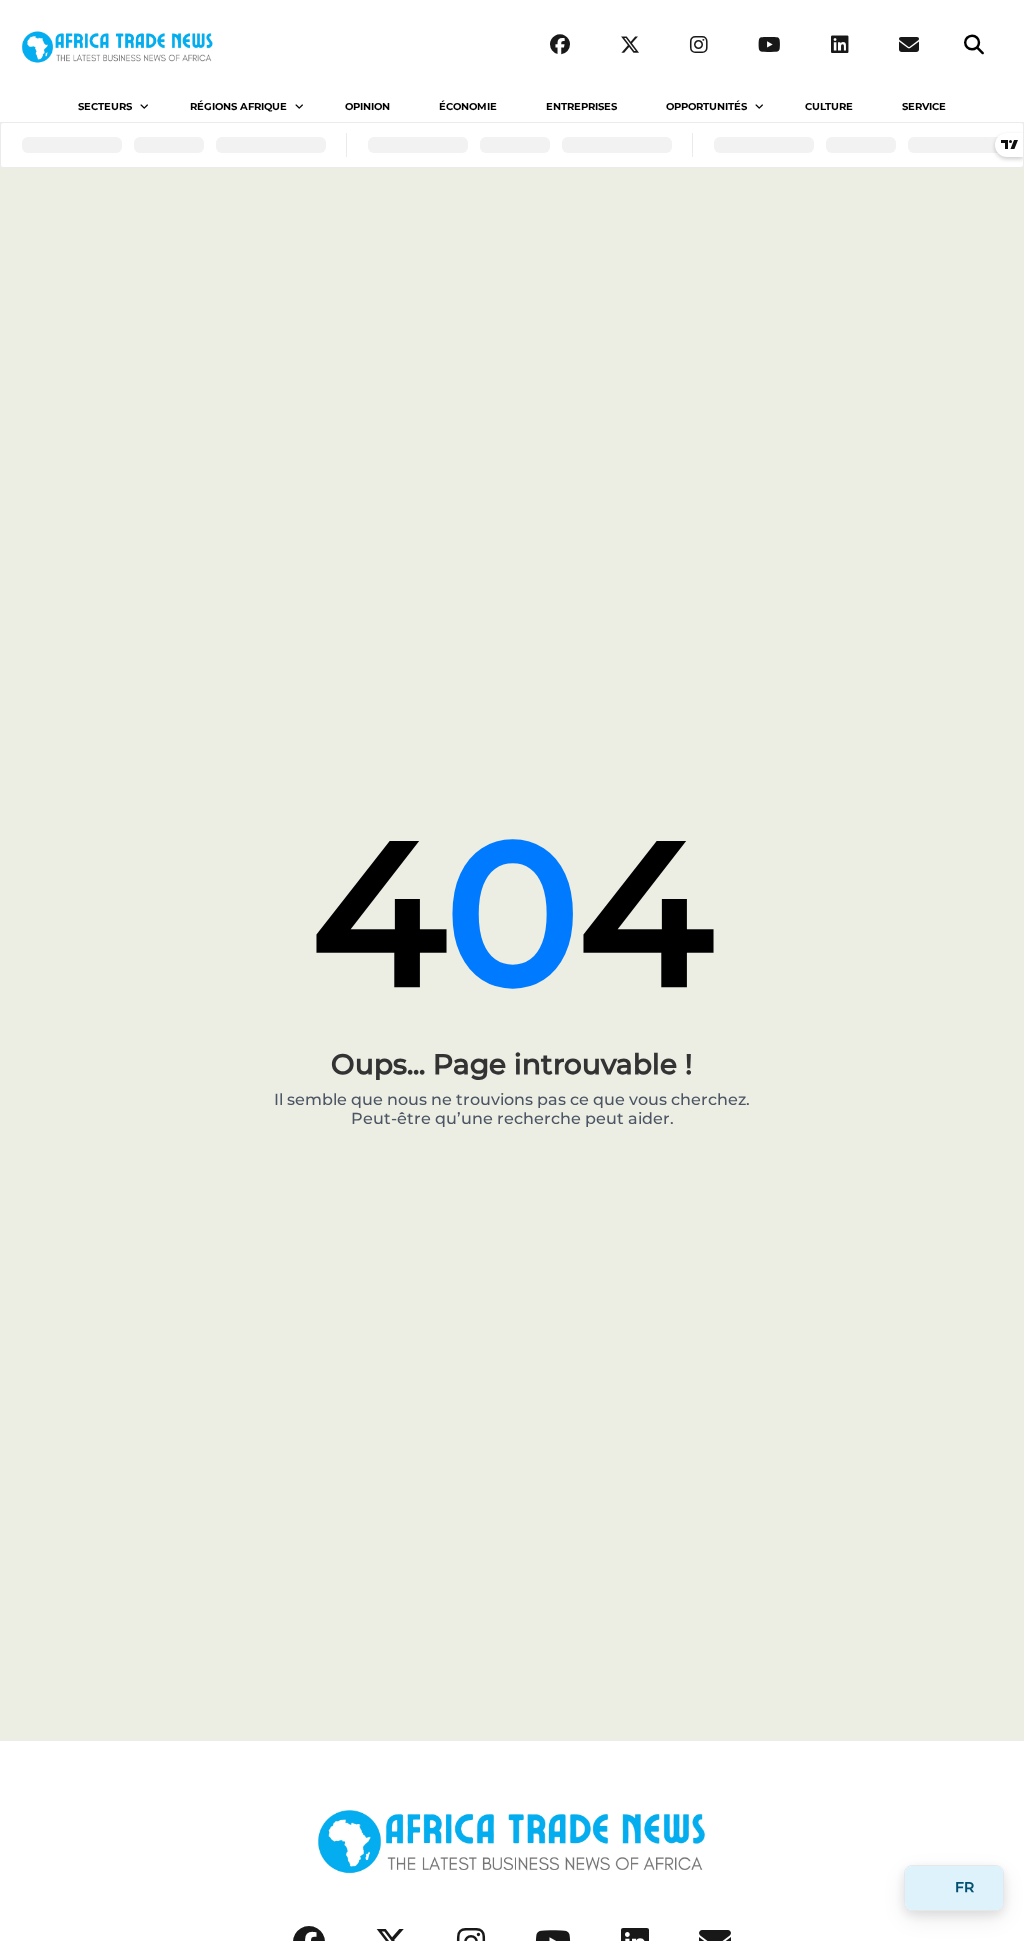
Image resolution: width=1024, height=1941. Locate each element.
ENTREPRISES (581, 106)
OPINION (367, 106)
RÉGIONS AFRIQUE (238, 106)
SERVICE (924, 106)
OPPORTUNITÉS (706, 106)
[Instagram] (699, 45)
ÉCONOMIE (468, 106)
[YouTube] (769, 45)
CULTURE (829, 106)
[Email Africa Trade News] (909, 45)
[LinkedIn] (840, 45)
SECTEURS (105, 106)
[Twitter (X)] (630, 45)
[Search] (974, 45)
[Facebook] (560, 45)
